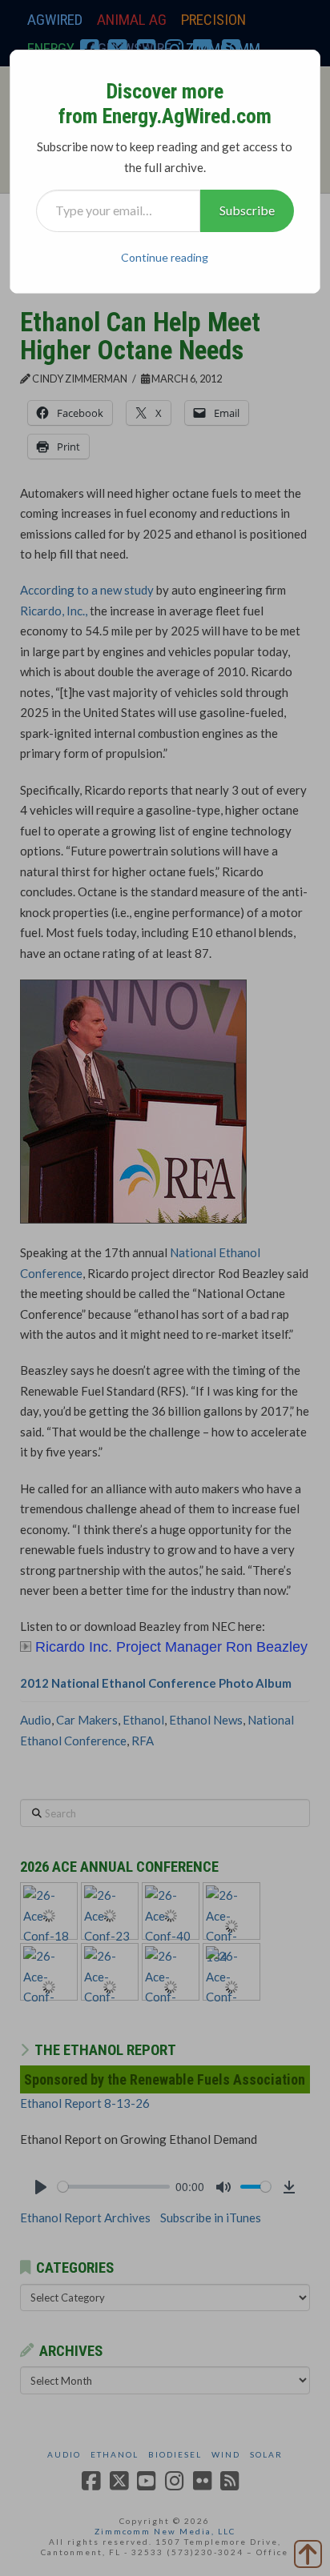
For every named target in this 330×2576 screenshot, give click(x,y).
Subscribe (247, 210)
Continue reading (165, 257)
